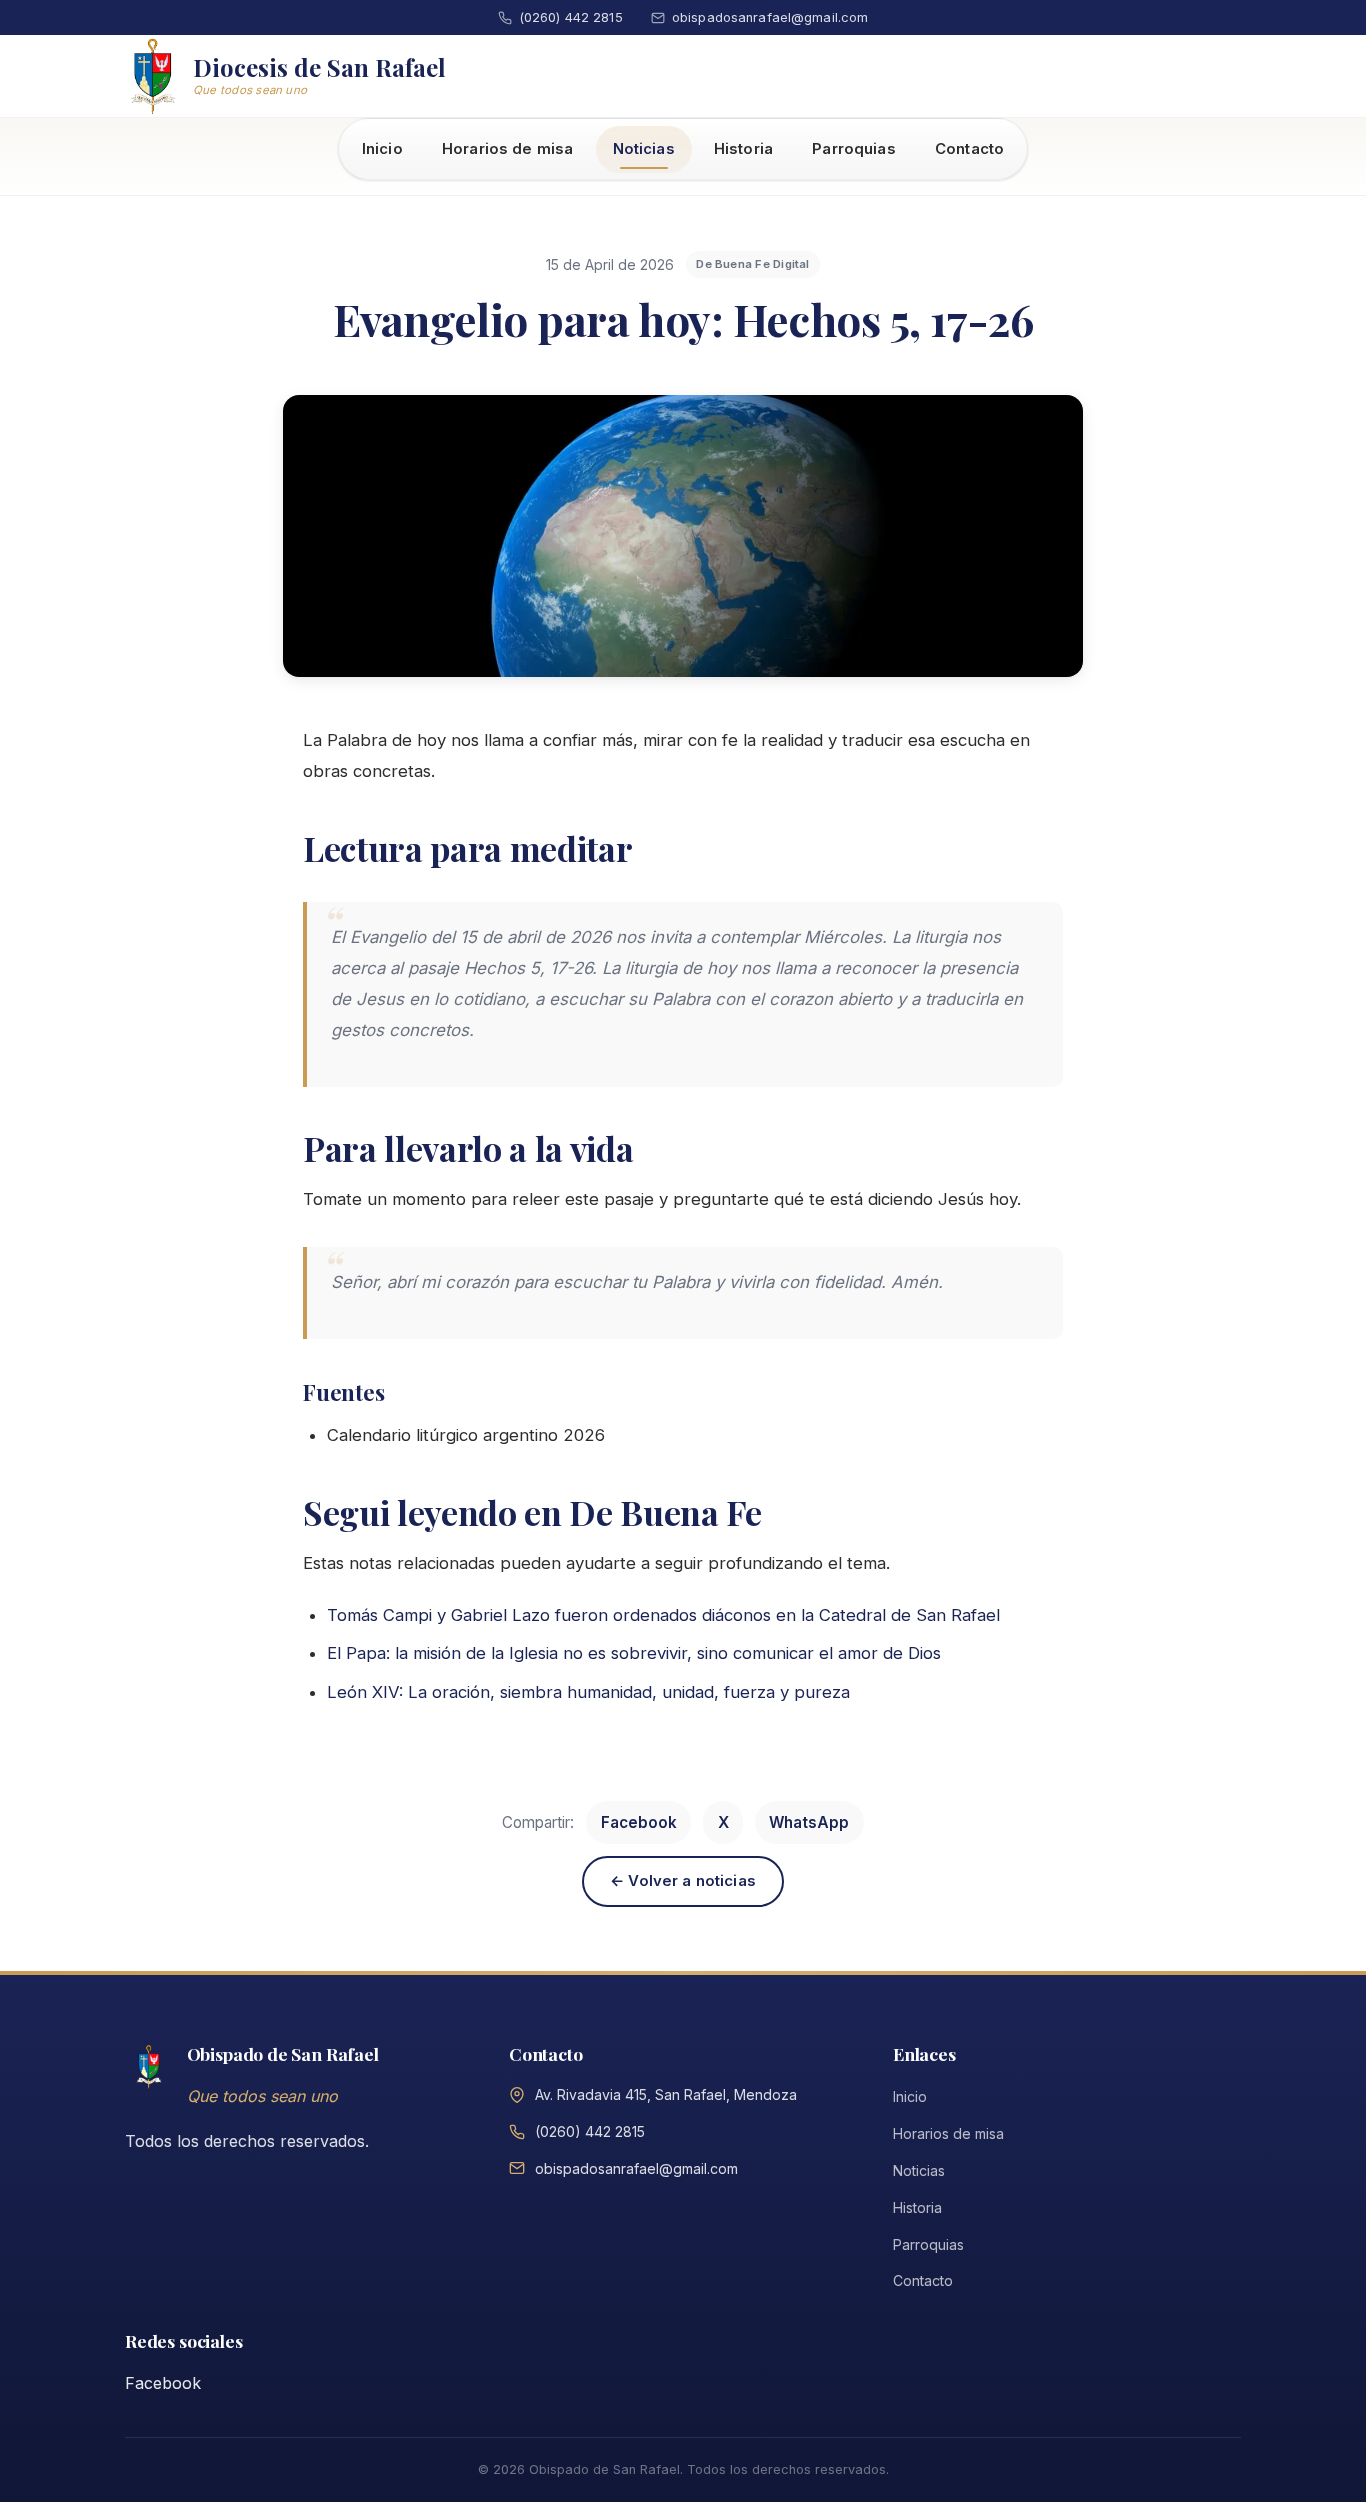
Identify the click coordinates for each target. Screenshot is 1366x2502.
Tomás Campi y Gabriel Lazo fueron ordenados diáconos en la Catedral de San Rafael (663, 1615)
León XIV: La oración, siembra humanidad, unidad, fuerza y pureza (588, 1692)
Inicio (382, 149)
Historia (743, 149)
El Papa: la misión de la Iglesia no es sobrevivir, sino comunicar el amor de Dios (634, 1654)
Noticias (644, 149)
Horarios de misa (507, 149)
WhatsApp (809, 1822)
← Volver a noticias (683, 1880)
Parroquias (854, 149)
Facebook (639, 1822)
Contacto (969, 149)
